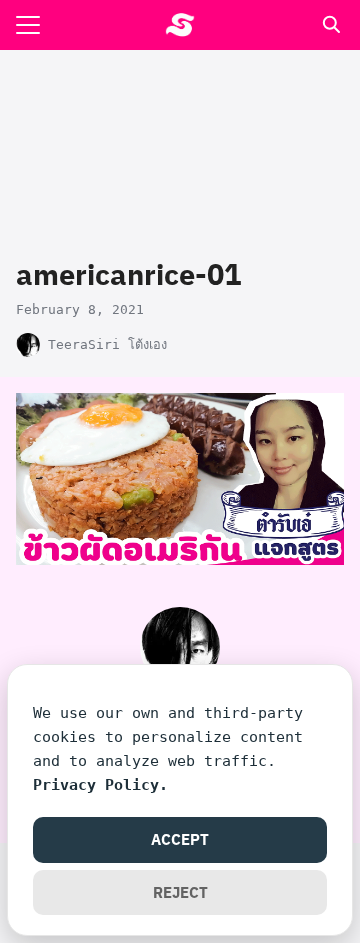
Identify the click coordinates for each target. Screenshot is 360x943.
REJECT (180, 892)
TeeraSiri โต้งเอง (107, 344)
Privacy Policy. (100, 785)
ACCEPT (180, 839)
